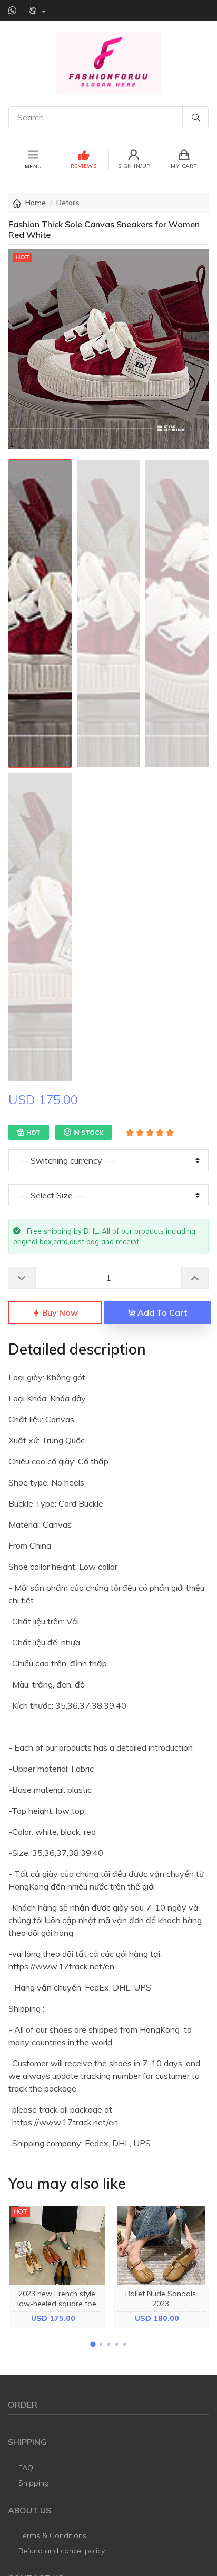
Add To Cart (161, 1312)
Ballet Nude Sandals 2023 (161, 2299)
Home (36, 203)
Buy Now (59, 1312)
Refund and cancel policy (62, 2551)
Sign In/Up (134, 166)
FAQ (26, 2468)
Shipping (34, 2483)
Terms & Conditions (52, 2535)
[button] (93, 2344)
